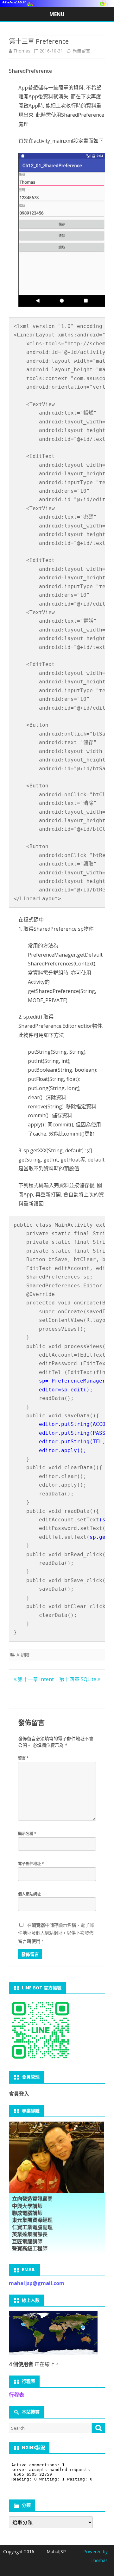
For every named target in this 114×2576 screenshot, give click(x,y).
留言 (23, 1758)
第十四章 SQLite (78, 1679)
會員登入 (19, 2094)
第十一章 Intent (35, 1679)
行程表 (16, 2395)
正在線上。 (34, 2364)
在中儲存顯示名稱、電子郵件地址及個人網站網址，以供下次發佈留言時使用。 (56, 1933)
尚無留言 (81, 51)
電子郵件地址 (31, 1864)
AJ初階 (23, 1655)
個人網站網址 (29, 1894)
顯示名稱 (27, 1834)
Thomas (22, 51)
